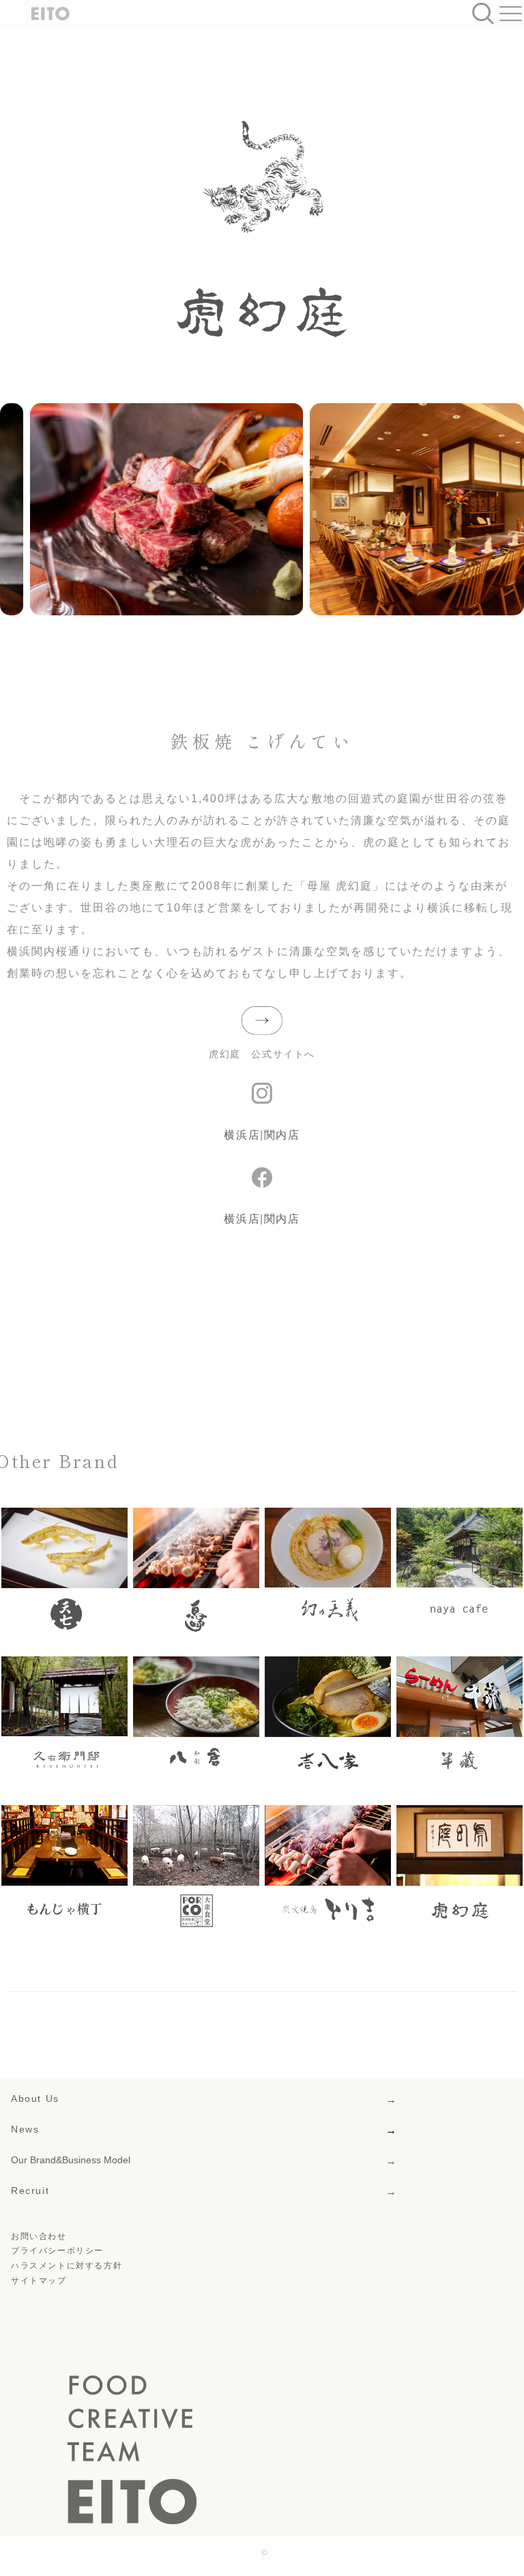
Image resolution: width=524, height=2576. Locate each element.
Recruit (30, 2191)
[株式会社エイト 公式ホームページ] (40, 14)
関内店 (282, 1135)
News (25, 2129)
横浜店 (242, 1135)
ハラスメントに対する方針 (67, 2266)
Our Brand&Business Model (71, 2160)
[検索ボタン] (483, 14)
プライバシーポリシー (57, 2251)
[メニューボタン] (510, 14)
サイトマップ (39, 2281)
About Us (35, 2098)
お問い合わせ (39, 2236)
